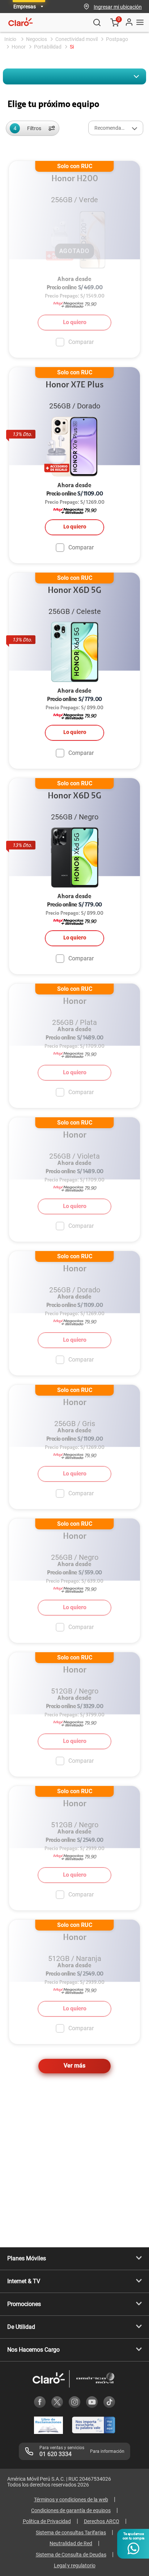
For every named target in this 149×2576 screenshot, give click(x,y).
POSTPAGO (117, 39)
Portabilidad (48, 47)
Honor (19, 47)
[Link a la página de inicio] (11, 39)
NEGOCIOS (37, 39)
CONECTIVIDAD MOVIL (76, 39)
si (72, 47)
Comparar (81, 547)
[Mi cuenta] (129, 22)
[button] (118, 7)
